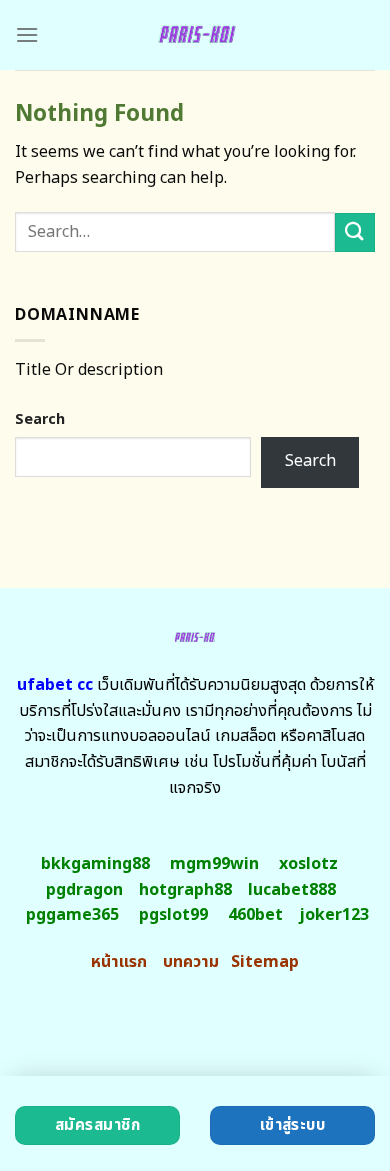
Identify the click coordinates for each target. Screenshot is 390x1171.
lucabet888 (292, 890)
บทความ (191, 962)
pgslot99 (173, 915)
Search (40, 419)
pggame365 (72, 915)
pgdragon (84, 890)
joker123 (334, 915)
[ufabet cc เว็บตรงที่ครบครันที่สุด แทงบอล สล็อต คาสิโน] (195, 35)
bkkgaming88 (95, 864)
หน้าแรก (119, 962)
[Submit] (355, 232)
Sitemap (265, 962)
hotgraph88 (185, 890)
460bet (255, 915)
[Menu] (27, 34)
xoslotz (308, 864)
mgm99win (214, 864)
